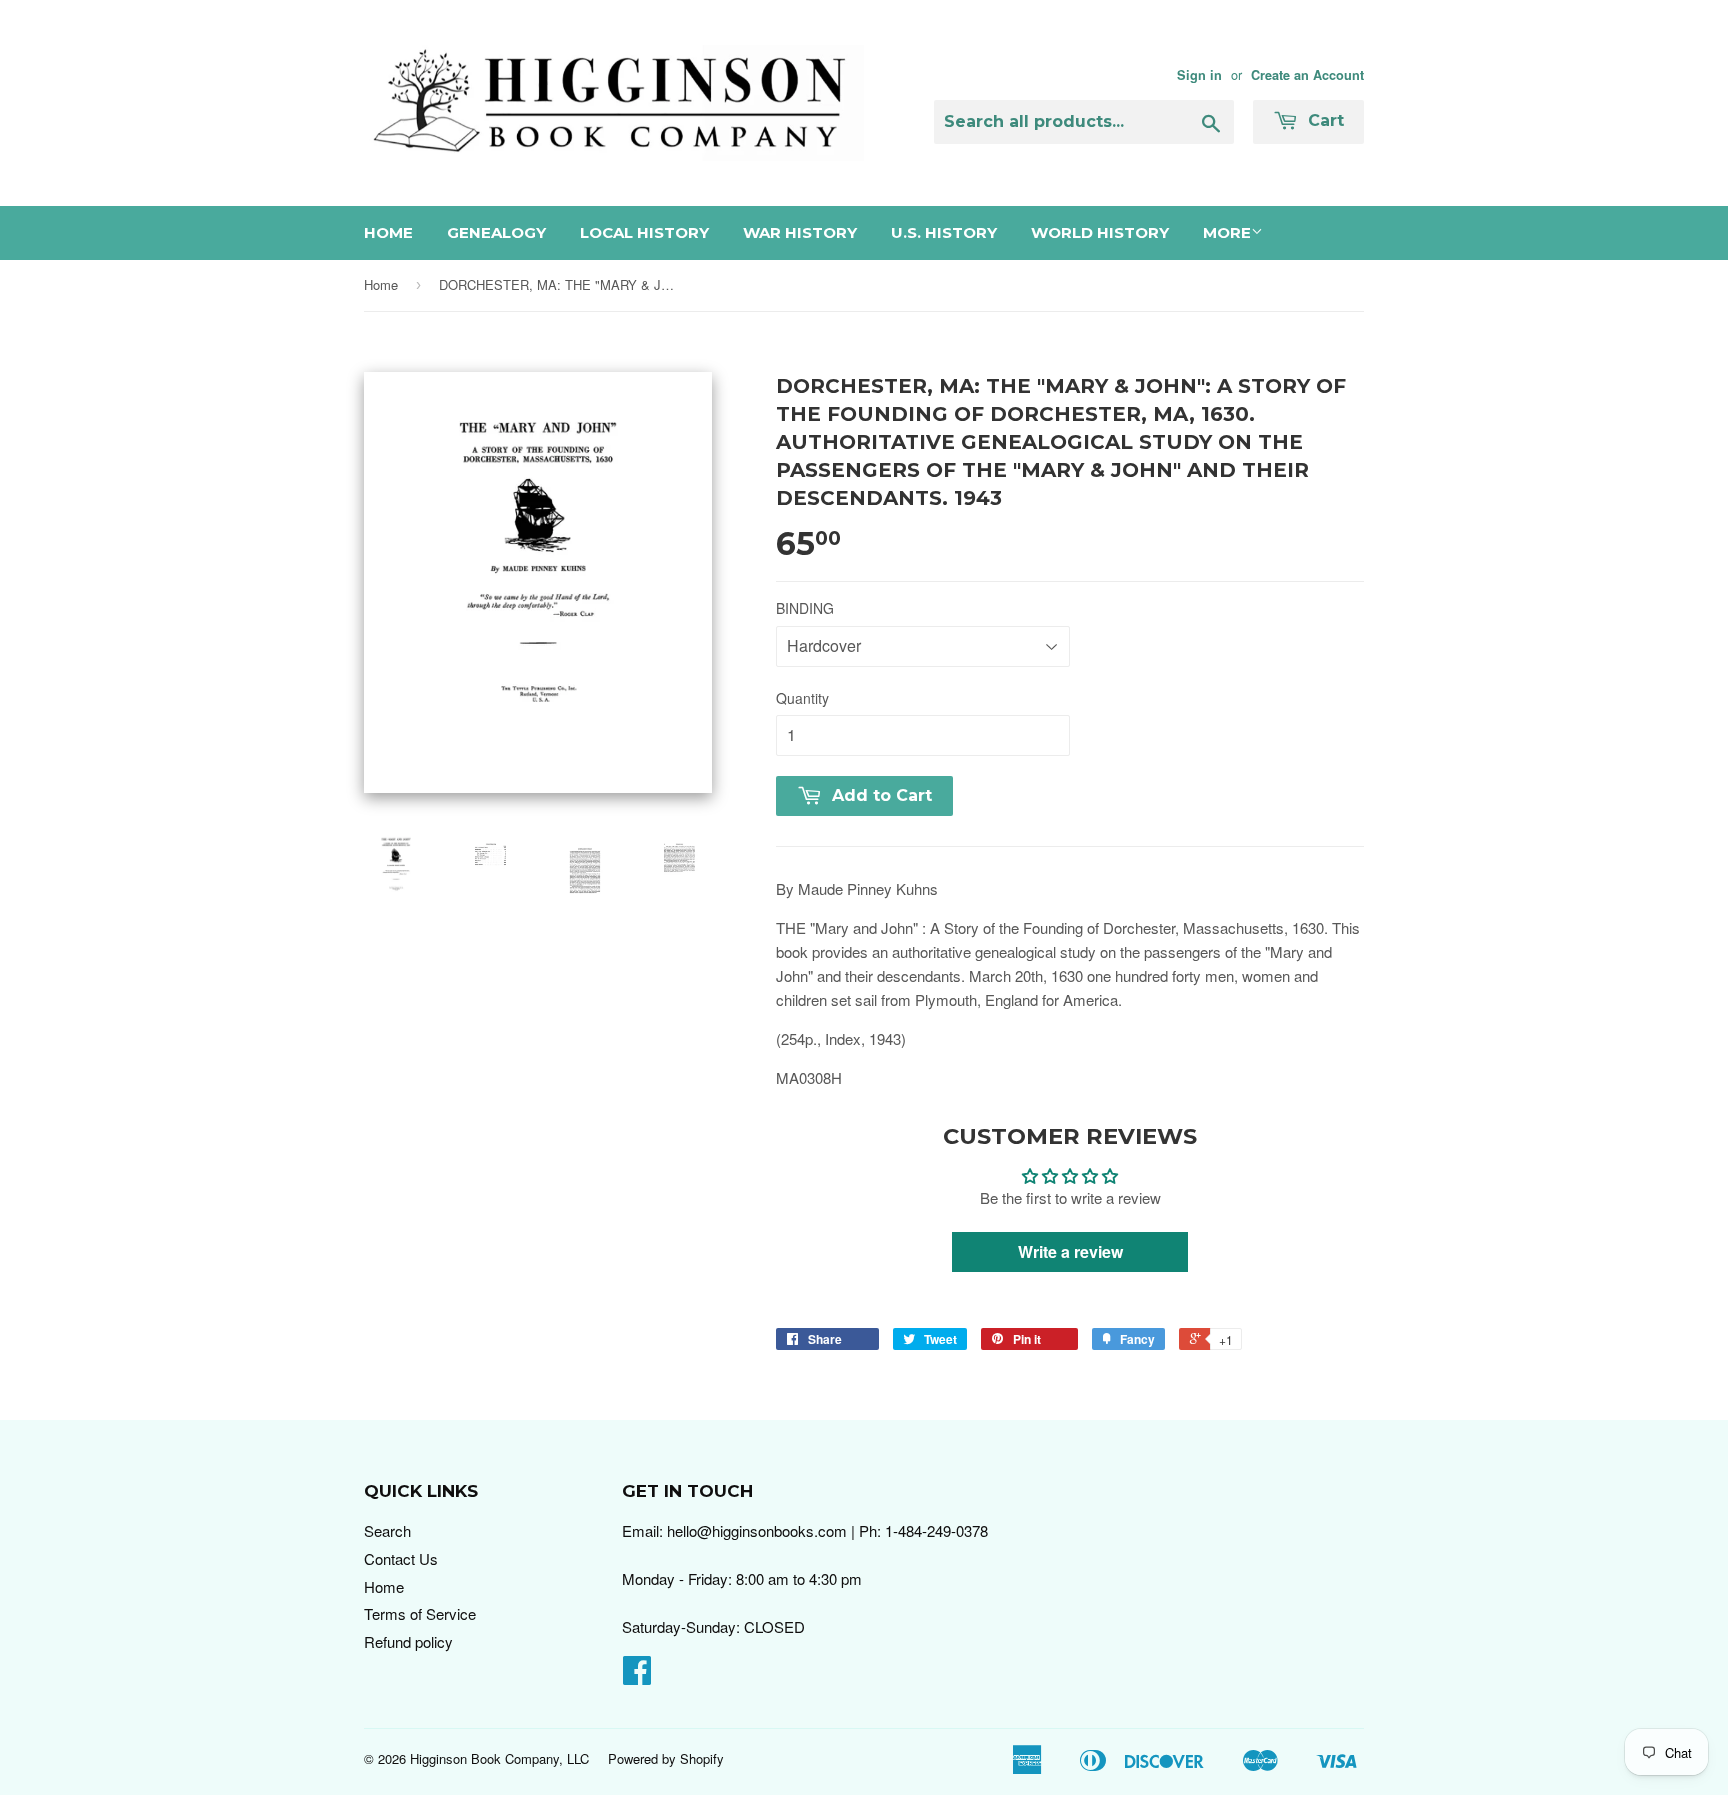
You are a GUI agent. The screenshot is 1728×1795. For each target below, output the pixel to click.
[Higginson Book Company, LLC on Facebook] (637, 1675)
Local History (644, 232)
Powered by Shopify (666, 1758)
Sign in (1199, 75)
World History (1100, 232)
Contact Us (401, 1558)
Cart (1323, 120)
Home (388, 232)
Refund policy (408, 1641)
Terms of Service (420, 1613)
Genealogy (496, 232)
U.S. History (944, 232)
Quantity (802, 698)
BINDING (805, 608)
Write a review (1070, 1251)
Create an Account (1307, 75)
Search (387, 1530)
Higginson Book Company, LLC (499, 1758)
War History (800, 232)
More (1227, 232)
